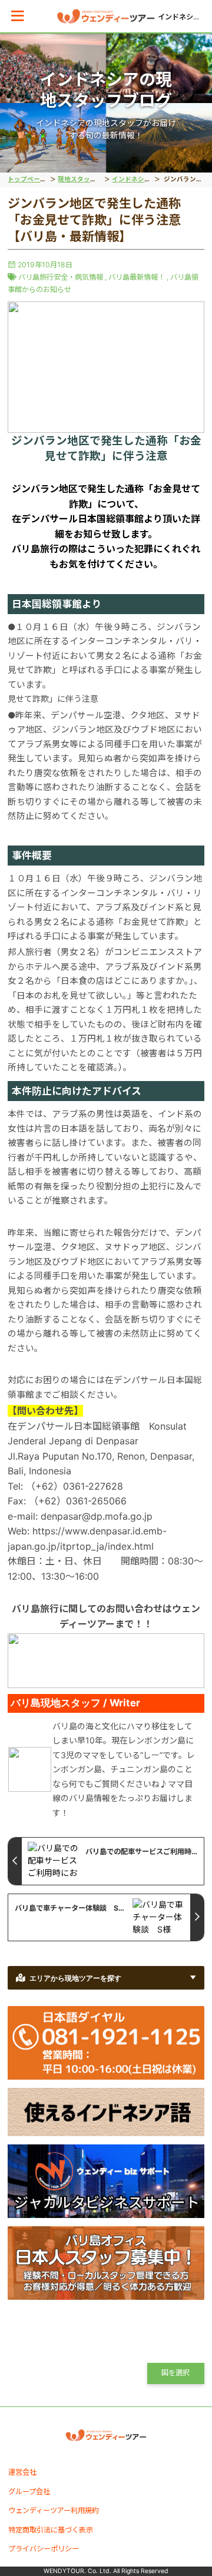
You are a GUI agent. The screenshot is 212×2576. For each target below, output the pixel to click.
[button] (17, 16)
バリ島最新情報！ (137, 277)
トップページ (27, 179)
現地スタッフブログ (87, 179)
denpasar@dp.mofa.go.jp (97, 1516)
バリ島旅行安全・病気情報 (61, 277)
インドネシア (131, 179)
